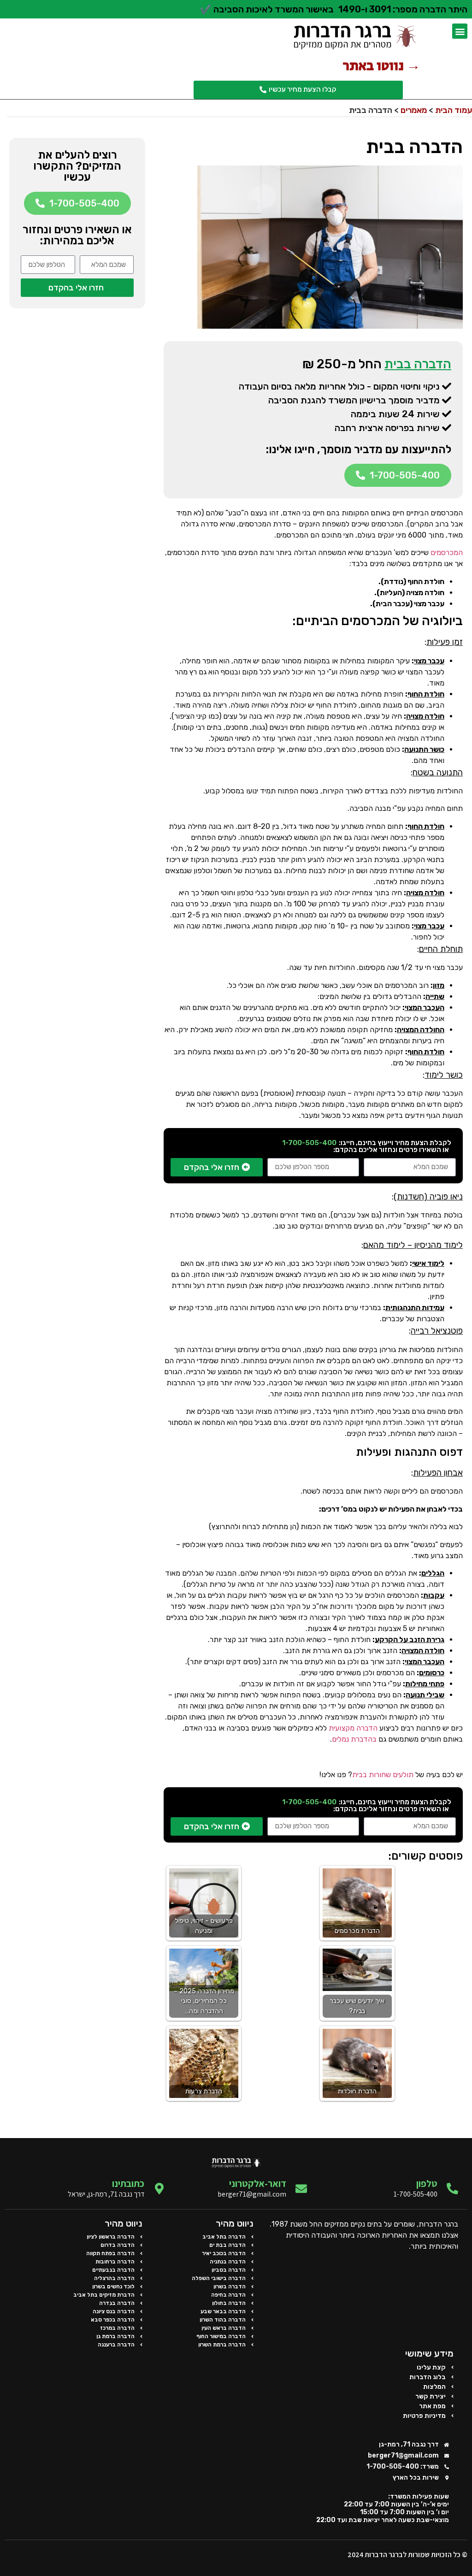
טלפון (427, 2183)
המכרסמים (447, 552)
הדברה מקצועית (353, 1728)
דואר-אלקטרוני (258, 2183)
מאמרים (414, 110)
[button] (460, 31)
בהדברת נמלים (354, 1739)
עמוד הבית (454, 110)
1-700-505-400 (309, 1143)
